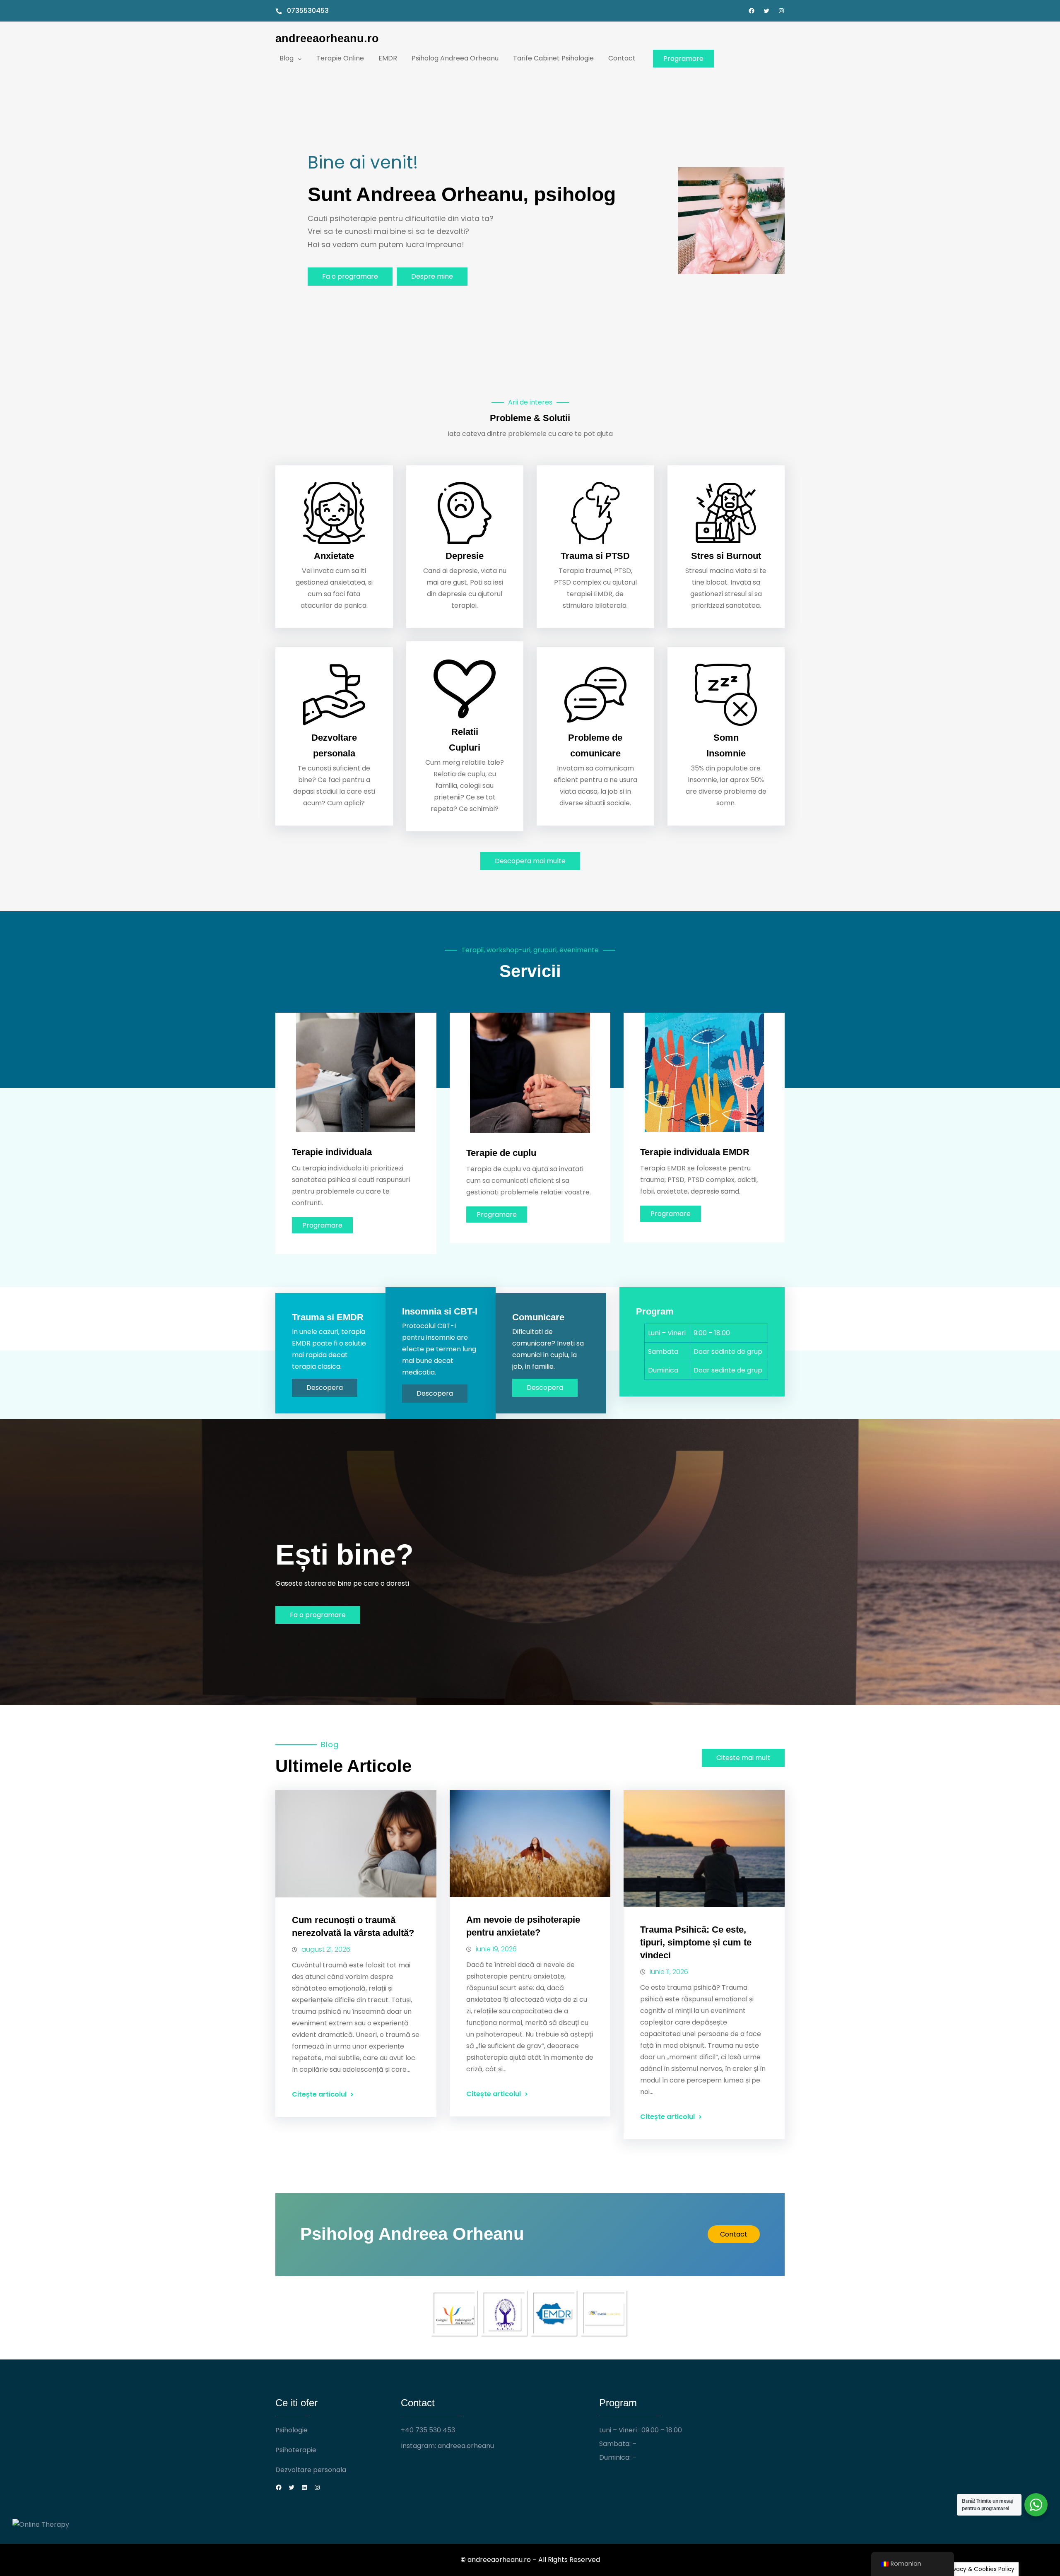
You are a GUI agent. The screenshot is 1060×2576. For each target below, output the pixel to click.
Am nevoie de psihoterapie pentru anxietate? (523, 1926)
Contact (734, 2234)
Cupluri (465, 748)
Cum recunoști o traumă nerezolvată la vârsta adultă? (353, 1926)
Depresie (465, 556)
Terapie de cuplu (501, 1153)
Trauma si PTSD (595, 556)
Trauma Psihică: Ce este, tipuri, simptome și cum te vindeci (696, 1942)
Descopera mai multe (530, 861)
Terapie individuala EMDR (695, 1152)
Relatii (465, 732)
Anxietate (334, 556)
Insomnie (726, 753)
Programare (683, 59)
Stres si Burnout (726, 556)
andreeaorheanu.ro (327, 38)
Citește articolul (319, 2094)
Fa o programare (350, 276)
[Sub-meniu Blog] (300, 58)
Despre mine (432, 276)
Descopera (325, 1388)
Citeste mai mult (743, 1758)
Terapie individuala (332, 1152)
